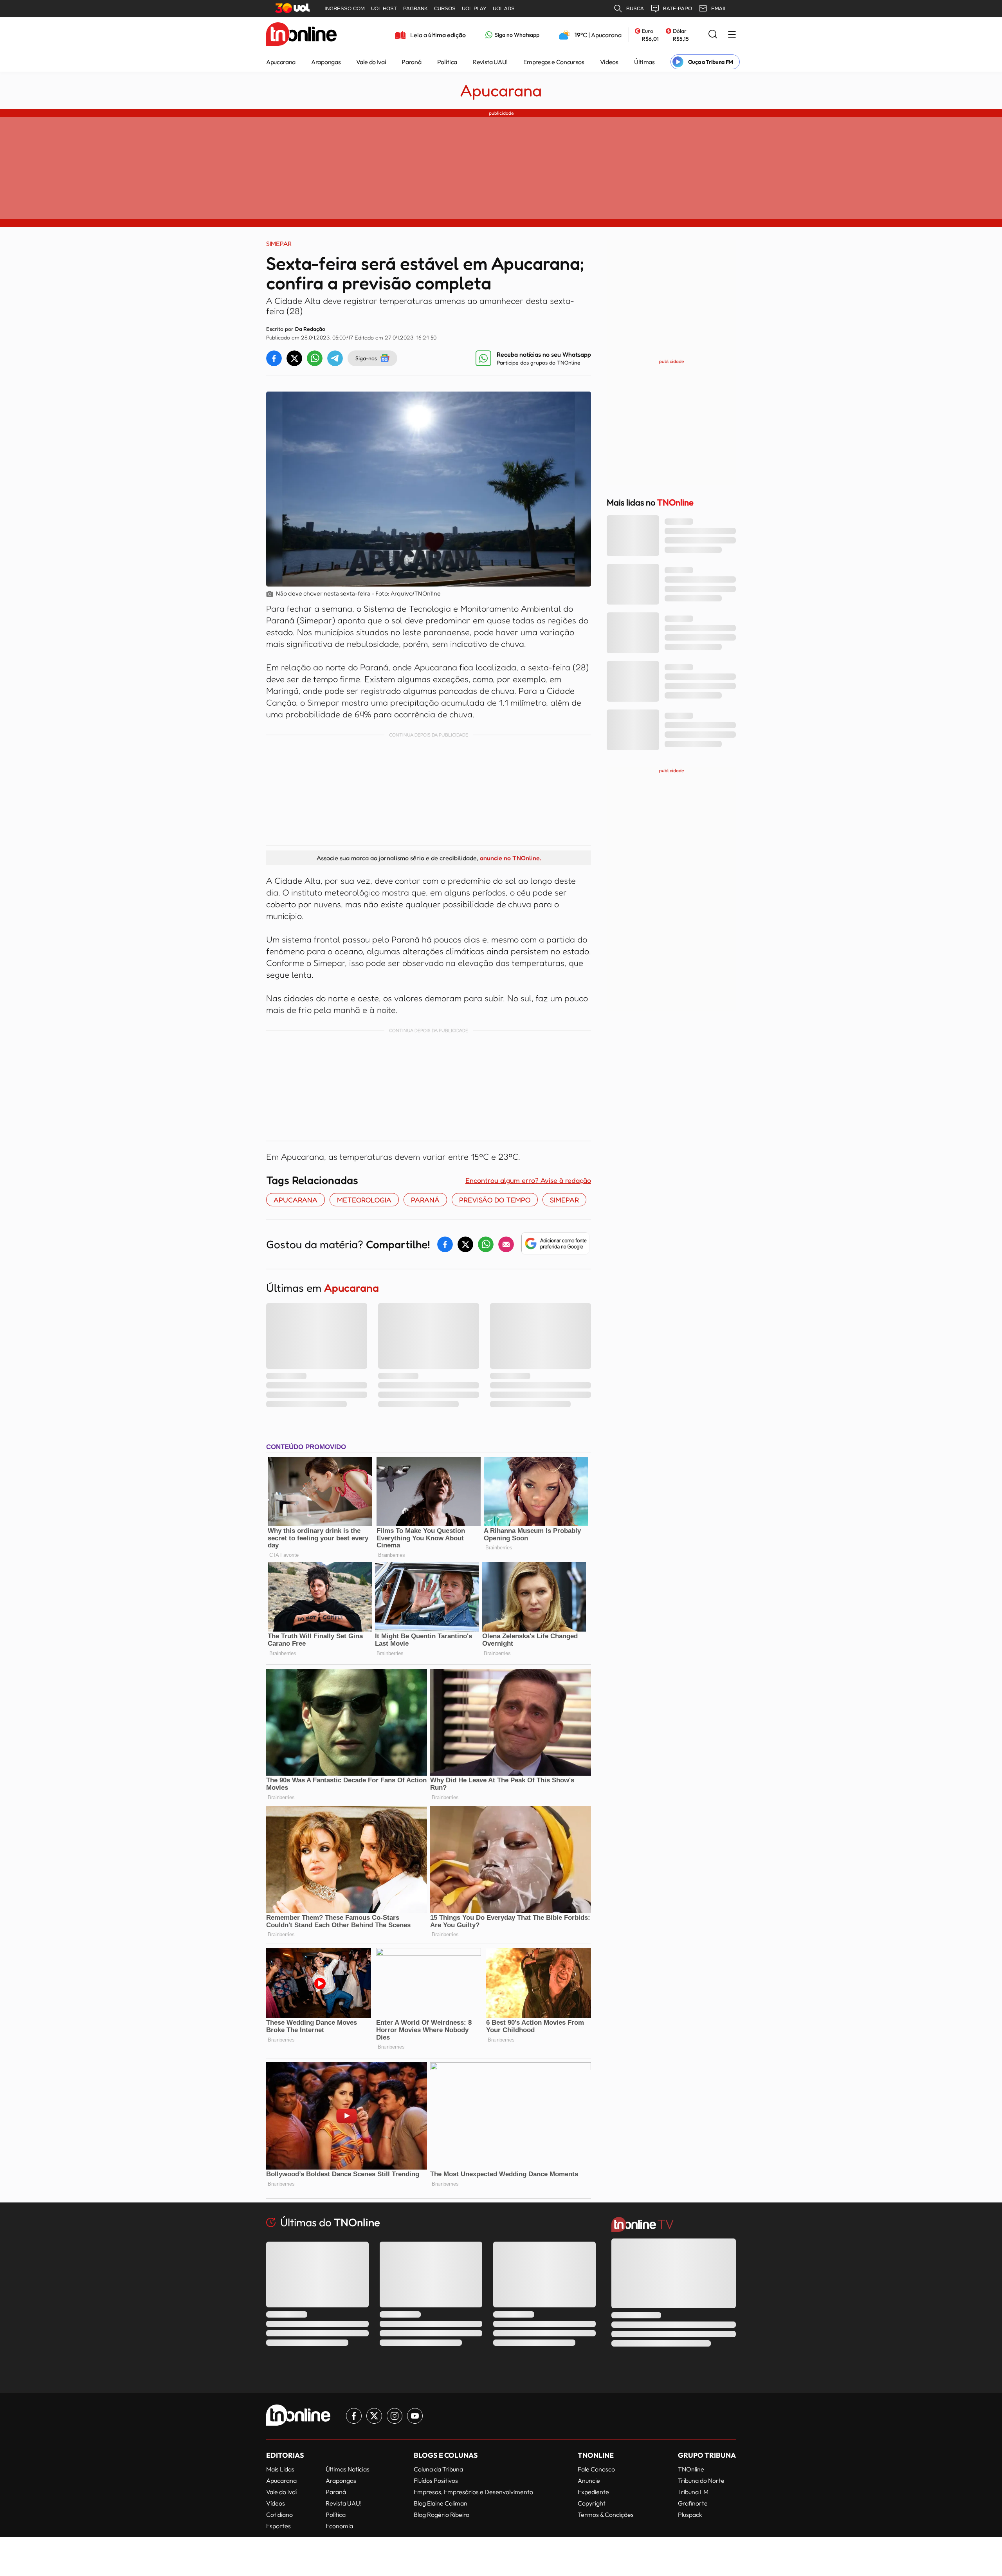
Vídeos (609, 62)
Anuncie (589, 2480)
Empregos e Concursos (554, 62)
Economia (339, 2526)
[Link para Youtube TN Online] (415, 2416)
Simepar (564, 1200)
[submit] (713, 35)
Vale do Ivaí (371, 62)
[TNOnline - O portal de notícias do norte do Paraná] (301, 35)
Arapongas (326, 62)
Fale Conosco (596, 2469)
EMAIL (719, 8)
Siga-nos (366, 358)
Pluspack (690, 2515)
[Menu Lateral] (732, 35)
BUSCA (635, 8)
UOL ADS (504, 8)
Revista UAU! (490, 62)
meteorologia (364, 1200)
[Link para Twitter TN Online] (374, 2416)
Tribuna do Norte (701, 2480)
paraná (425, 1200)
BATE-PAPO (678, 8)
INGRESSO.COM (345, 8)
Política (447, 62)
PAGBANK (415, 8)
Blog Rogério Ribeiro (442, 2515)
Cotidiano (279, 2515)
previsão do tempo (495, 1200)
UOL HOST (384, 8)
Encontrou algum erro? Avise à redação (528, 1180)
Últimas (644, 62)
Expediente (593, 2492)
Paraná (411, 62)
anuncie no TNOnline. (510, 858)
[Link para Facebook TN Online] (354, 2416)
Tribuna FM (693, 2492)
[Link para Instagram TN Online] (395, 2416)
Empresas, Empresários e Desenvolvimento (473, 2492)
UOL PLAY (474, 8)
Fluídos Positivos (436, 2480)
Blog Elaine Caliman (441, 2503)
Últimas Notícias (348, 2469)
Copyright (592, 2503)
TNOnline (691, 2469)
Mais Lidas (280, 2469)
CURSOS (445, 8)
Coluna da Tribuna (438, 2469)
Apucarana (281, 62)
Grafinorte (693, 2503)
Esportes (278, 2526)
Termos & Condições (606, 2515)
